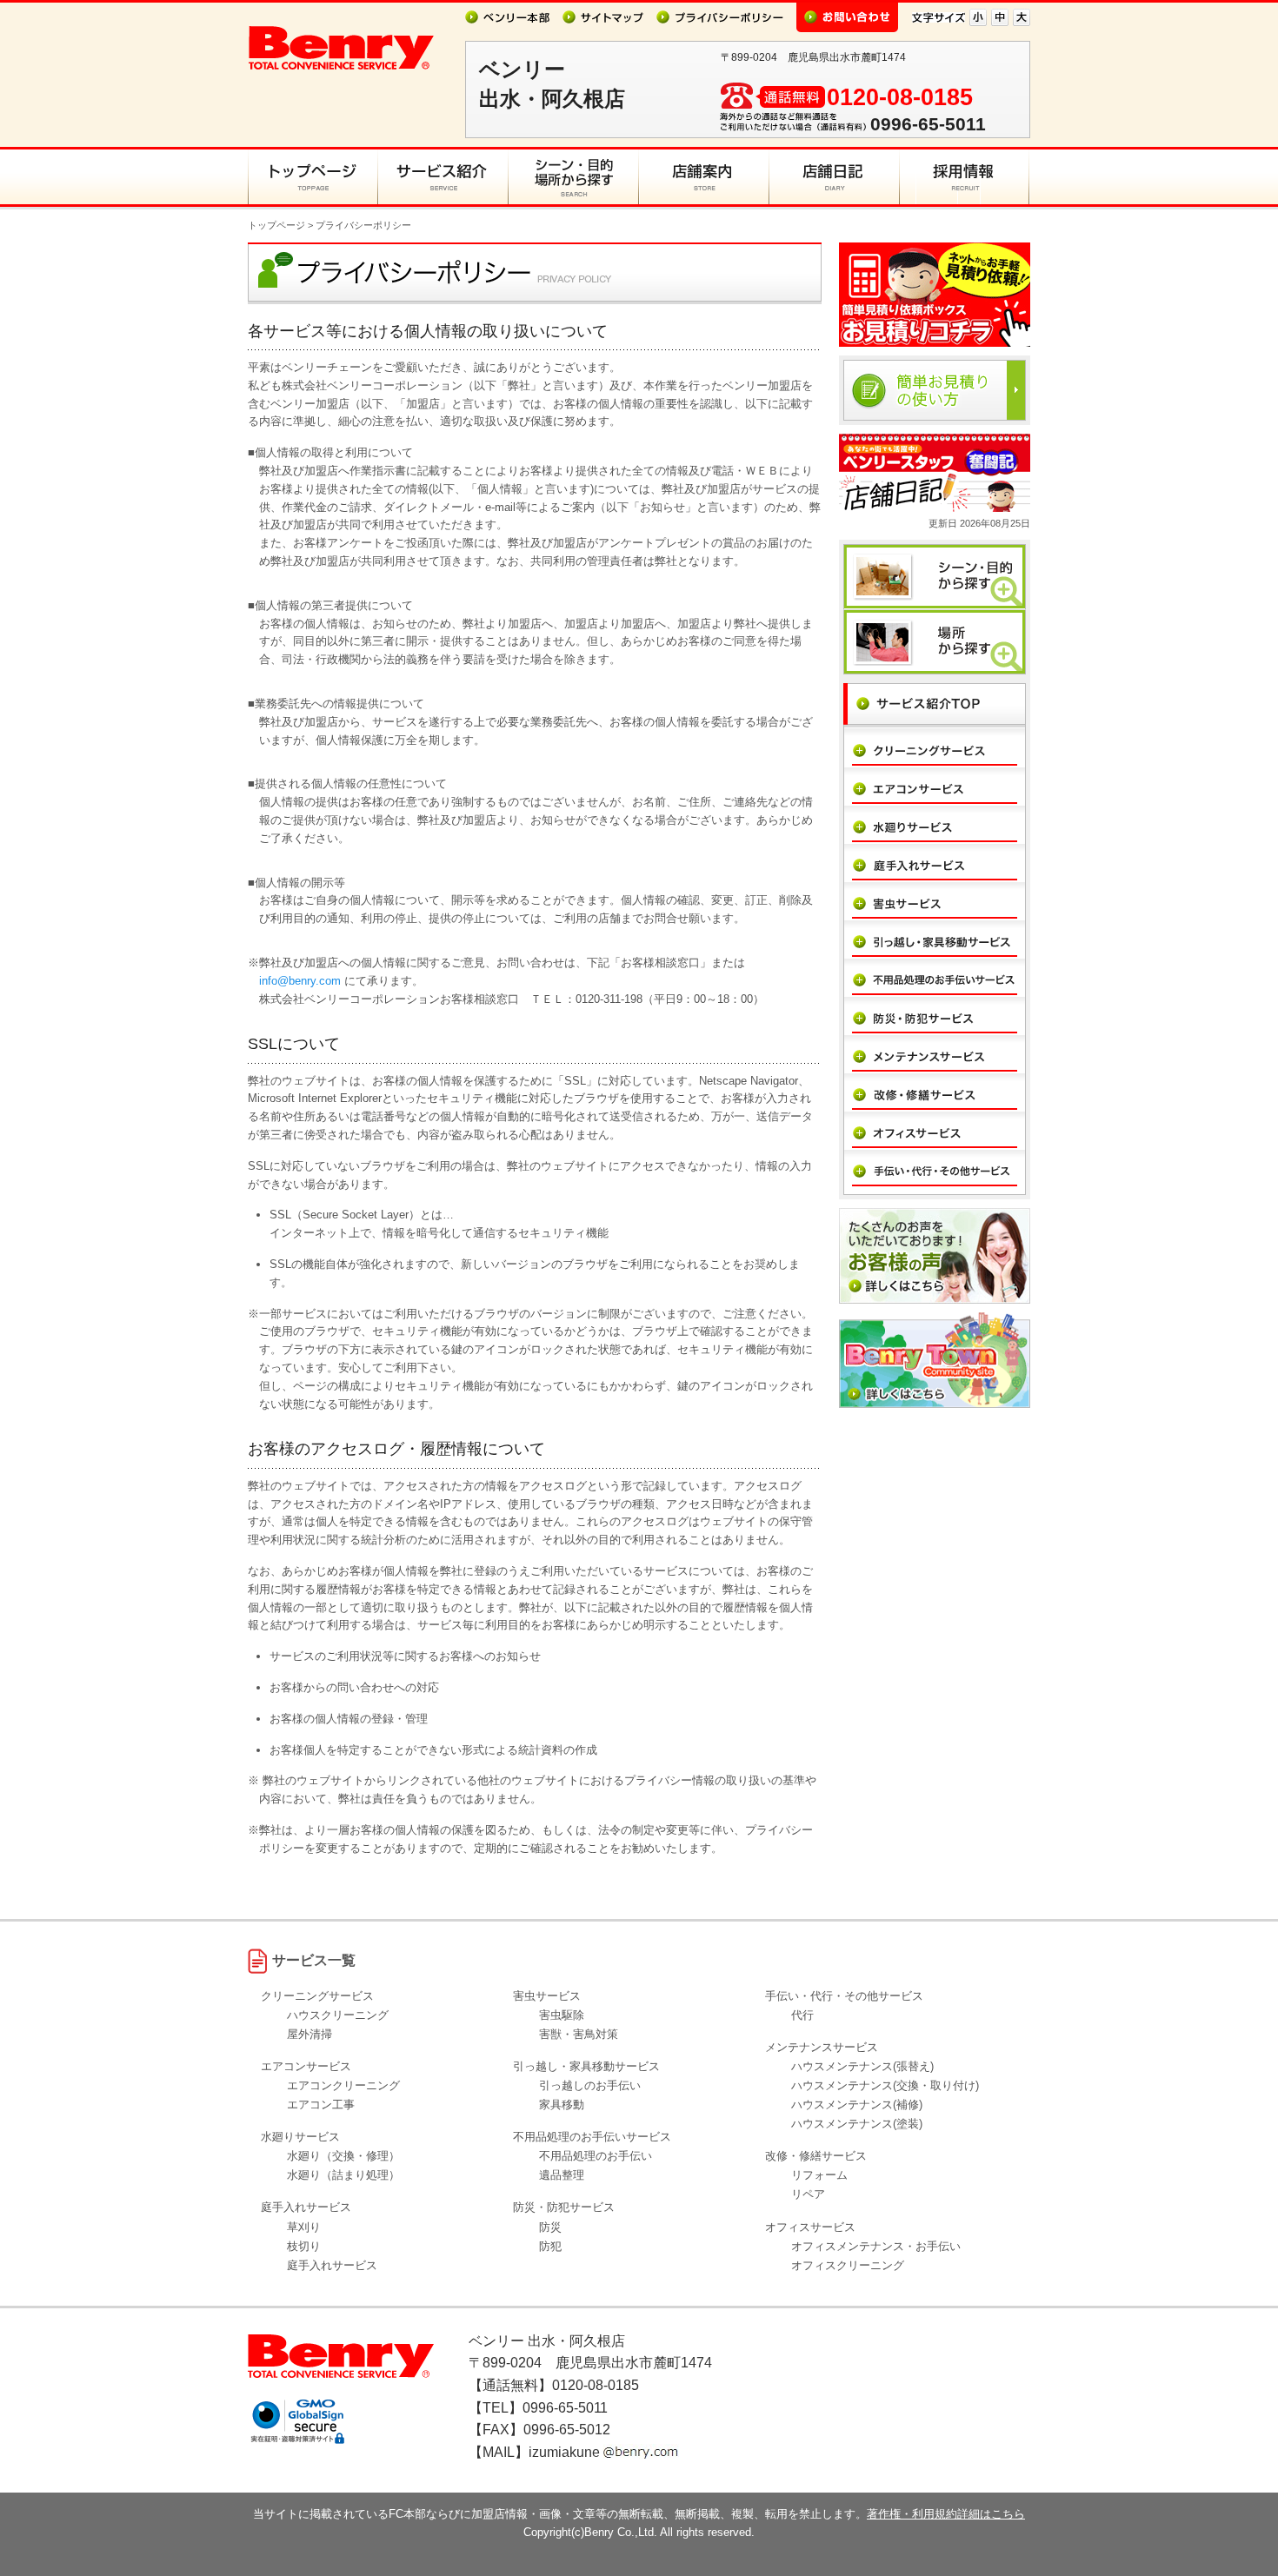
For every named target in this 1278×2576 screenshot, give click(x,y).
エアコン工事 (321, 2105)
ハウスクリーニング (338, 2015)
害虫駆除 (562, 2015)
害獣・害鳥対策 (579, 2034)
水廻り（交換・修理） (343, 2156)
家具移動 (562, 2105)
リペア (808, 2194)
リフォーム (819, 2175)
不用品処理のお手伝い (596, 2156)
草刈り (304, 2227)
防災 (550, 2227)
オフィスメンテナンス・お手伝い (876, 2246)
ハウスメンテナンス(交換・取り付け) (885, 2085)
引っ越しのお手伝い (590, 2085)
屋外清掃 (310, 2034)
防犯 (550, 2246)
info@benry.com (300, 981)
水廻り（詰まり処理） (343, 2175)
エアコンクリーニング (343, 2085)
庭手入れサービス (332, 2265)
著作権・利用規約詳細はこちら (946, 2514)
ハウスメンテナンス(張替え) (862, 2066)
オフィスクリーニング (848, 2265)
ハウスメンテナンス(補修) (857, 2105)
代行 (802, 2015)
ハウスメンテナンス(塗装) (857, 2124)
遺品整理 (562, 2175)
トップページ (276, 225)
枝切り (304, 2246)
